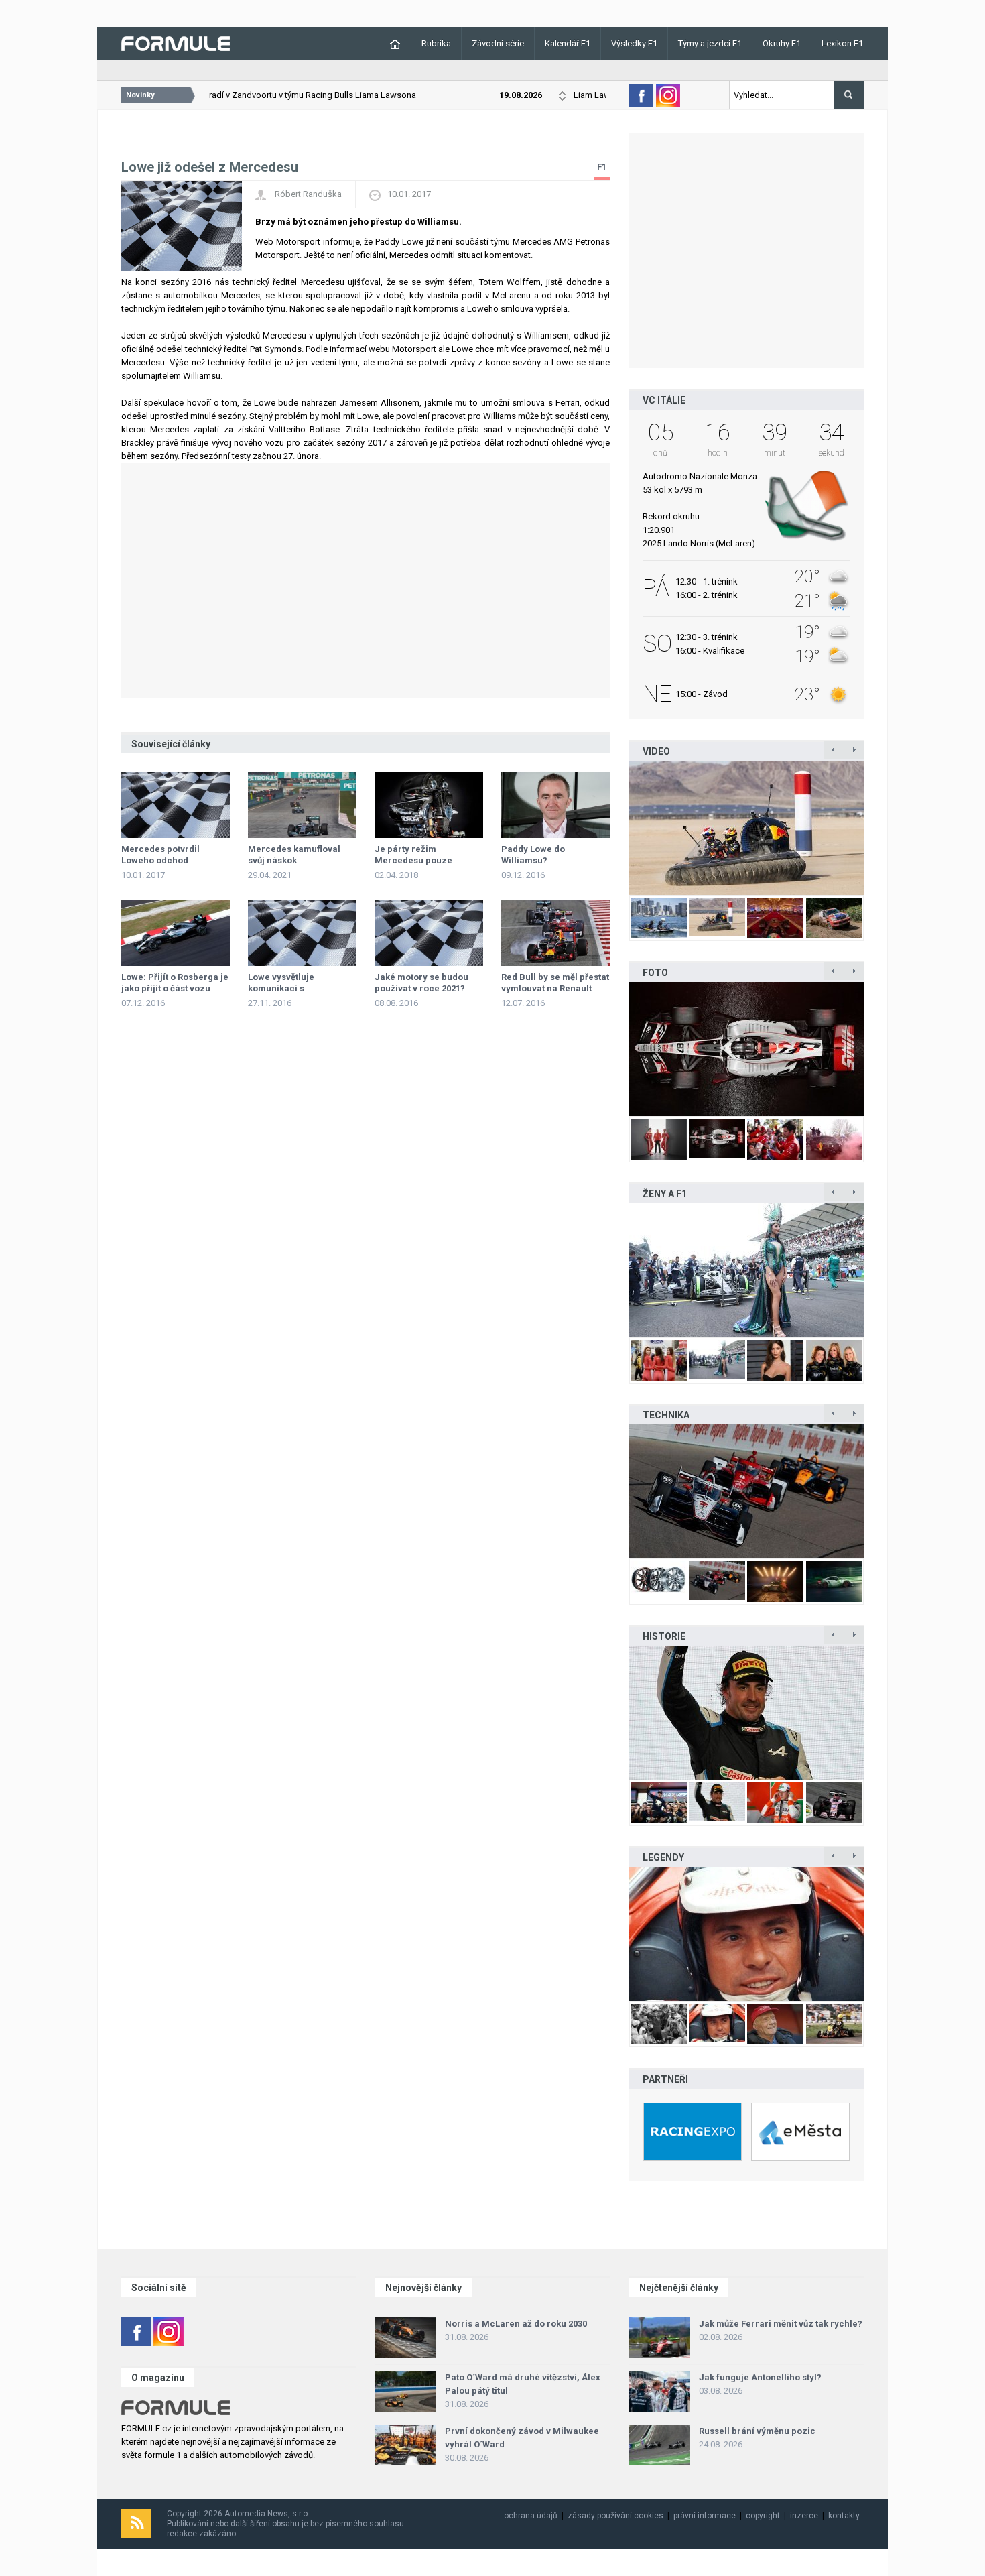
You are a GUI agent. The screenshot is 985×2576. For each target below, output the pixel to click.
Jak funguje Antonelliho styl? (760, 2377)
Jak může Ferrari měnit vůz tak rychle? (781, 2324)
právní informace (705, 2516)
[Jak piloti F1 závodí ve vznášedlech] (746, 828)
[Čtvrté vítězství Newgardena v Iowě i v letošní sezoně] (746, 1491)
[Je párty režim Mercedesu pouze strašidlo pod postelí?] (429, 805)
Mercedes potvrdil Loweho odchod (160, 855)
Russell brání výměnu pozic (757, 2431)
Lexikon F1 (842, 43)
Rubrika (436, 43)
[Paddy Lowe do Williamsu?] (555, 805)
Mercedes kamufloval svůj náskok (294, 855)
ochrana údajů (531, 2516)
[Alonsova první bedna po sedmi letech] (746, 1713)
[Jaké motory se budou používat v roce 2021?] (429, 933)
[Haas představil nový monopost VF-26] (746, 1049)
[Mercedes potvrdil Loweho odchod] (176, 805)
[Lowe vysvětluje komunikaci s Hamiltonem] (302, 933)
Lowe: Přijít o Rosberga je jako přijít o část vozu (175, 983)
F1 (602, 167)
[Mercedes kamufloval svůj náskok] (302, 805)
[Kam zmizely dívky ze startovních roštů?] (746, 1270)
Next (878, 828)
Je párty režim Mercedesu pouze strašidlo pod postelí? (420, 860)
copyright (763, 2516)
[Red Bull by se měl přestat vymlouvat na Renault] (555, 933)
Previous (615, 828)
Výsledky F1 (634, 43)
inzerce (804, 2516)
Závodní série (498, 43)
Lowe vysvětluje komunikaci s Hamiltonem (281, 988)
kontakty (844, 2516)
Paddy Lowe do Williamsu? (533, 855)
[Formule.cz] (176, 43)
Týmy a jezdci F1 (710, 43)
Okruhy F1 (782, 43)
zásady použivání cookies (615, 2516)
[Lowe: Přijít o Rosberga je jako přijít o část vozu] (176, 933)
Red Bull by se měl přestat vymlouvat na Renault (555, 983)
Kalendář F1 (568, 43)
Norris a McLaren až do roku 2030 (516, 2324)
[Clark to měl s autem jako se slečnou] (746, 1934)
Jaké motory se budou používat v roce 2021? (421, 983)
